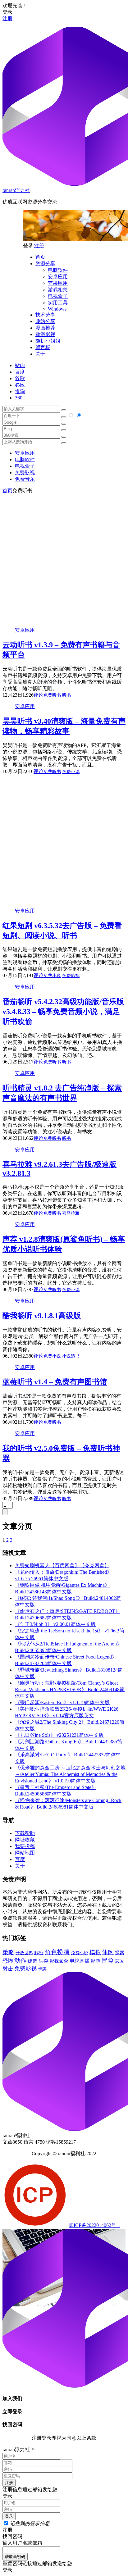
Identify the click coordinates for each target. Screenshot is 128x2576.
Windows (57, 309)
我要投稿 (25, 1846)
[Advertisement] (64, 558)
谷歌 (20, 378)
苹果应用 (58, 283)
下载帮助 (25, 1833)
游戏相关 (58, 290)
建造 (33, 1961)
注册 (7, 18)
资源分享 (45, 264)
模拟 (95, 1952)
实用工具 (58, 303)
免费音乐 (25, 479)
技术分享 (45, 315)
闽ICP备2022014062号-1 (94, 2225)
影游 (95, 1961)
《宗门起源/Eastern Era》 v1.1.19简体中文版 (62, 1702)
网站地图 (25, 1853)
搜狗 (20, 391)
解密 (39, 1952)
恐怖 (8, 1961)
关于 (40, 354)
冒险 (107, 1960)
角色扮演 (57, 1952)
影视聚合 (59, 1961)
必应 (20, 385)
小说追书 (71, 1356)
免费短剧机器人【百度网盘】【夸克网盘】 (62, 1566)
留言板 (43, 347)
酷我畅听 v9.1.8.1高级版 (42, 1316)
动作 (21, 1960)
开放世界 (24, 1953)
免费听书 (52, 695)
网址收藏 (25, 1840)
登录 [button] (7, 12)
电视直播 (80, 1961)
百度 (20, 372)
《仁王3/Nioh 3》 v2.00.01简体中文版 (55, 1624)
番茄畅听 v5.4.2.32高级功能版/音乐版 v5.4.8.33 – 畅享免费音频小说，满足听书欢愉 (63, 1012)
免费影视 (25, 473)
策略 (8, 1952)
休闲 (108, 1952)
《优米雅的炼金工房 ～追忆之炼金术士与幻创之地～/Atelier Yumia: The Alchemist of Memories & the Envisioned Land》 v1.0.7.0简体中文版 (70, 1774)
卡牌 (42, 1969)
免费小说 (71, 772)
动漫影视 (45, 334)
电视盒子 (58, 296)
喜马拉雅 (71, 1213)
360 (19, 398)
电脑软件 (58, 270)
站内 (20, 365)
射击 (8, 1969)
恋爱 (120, 1961)
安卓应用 (58, 277)
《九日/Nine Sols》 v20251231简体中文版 (59, 1735)
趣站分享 (45, 321)
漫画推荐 (45, 328)
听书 (66, 695)
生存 (43, 1961)
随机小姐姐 (48, 341)
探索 (120, 1953)
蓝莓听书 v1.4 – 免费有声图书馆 (55, 1382)
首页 (40, 257)
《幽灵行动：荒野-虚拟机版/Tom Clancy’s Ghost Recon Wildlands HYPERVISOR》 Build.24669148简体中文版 (70, 1689)
